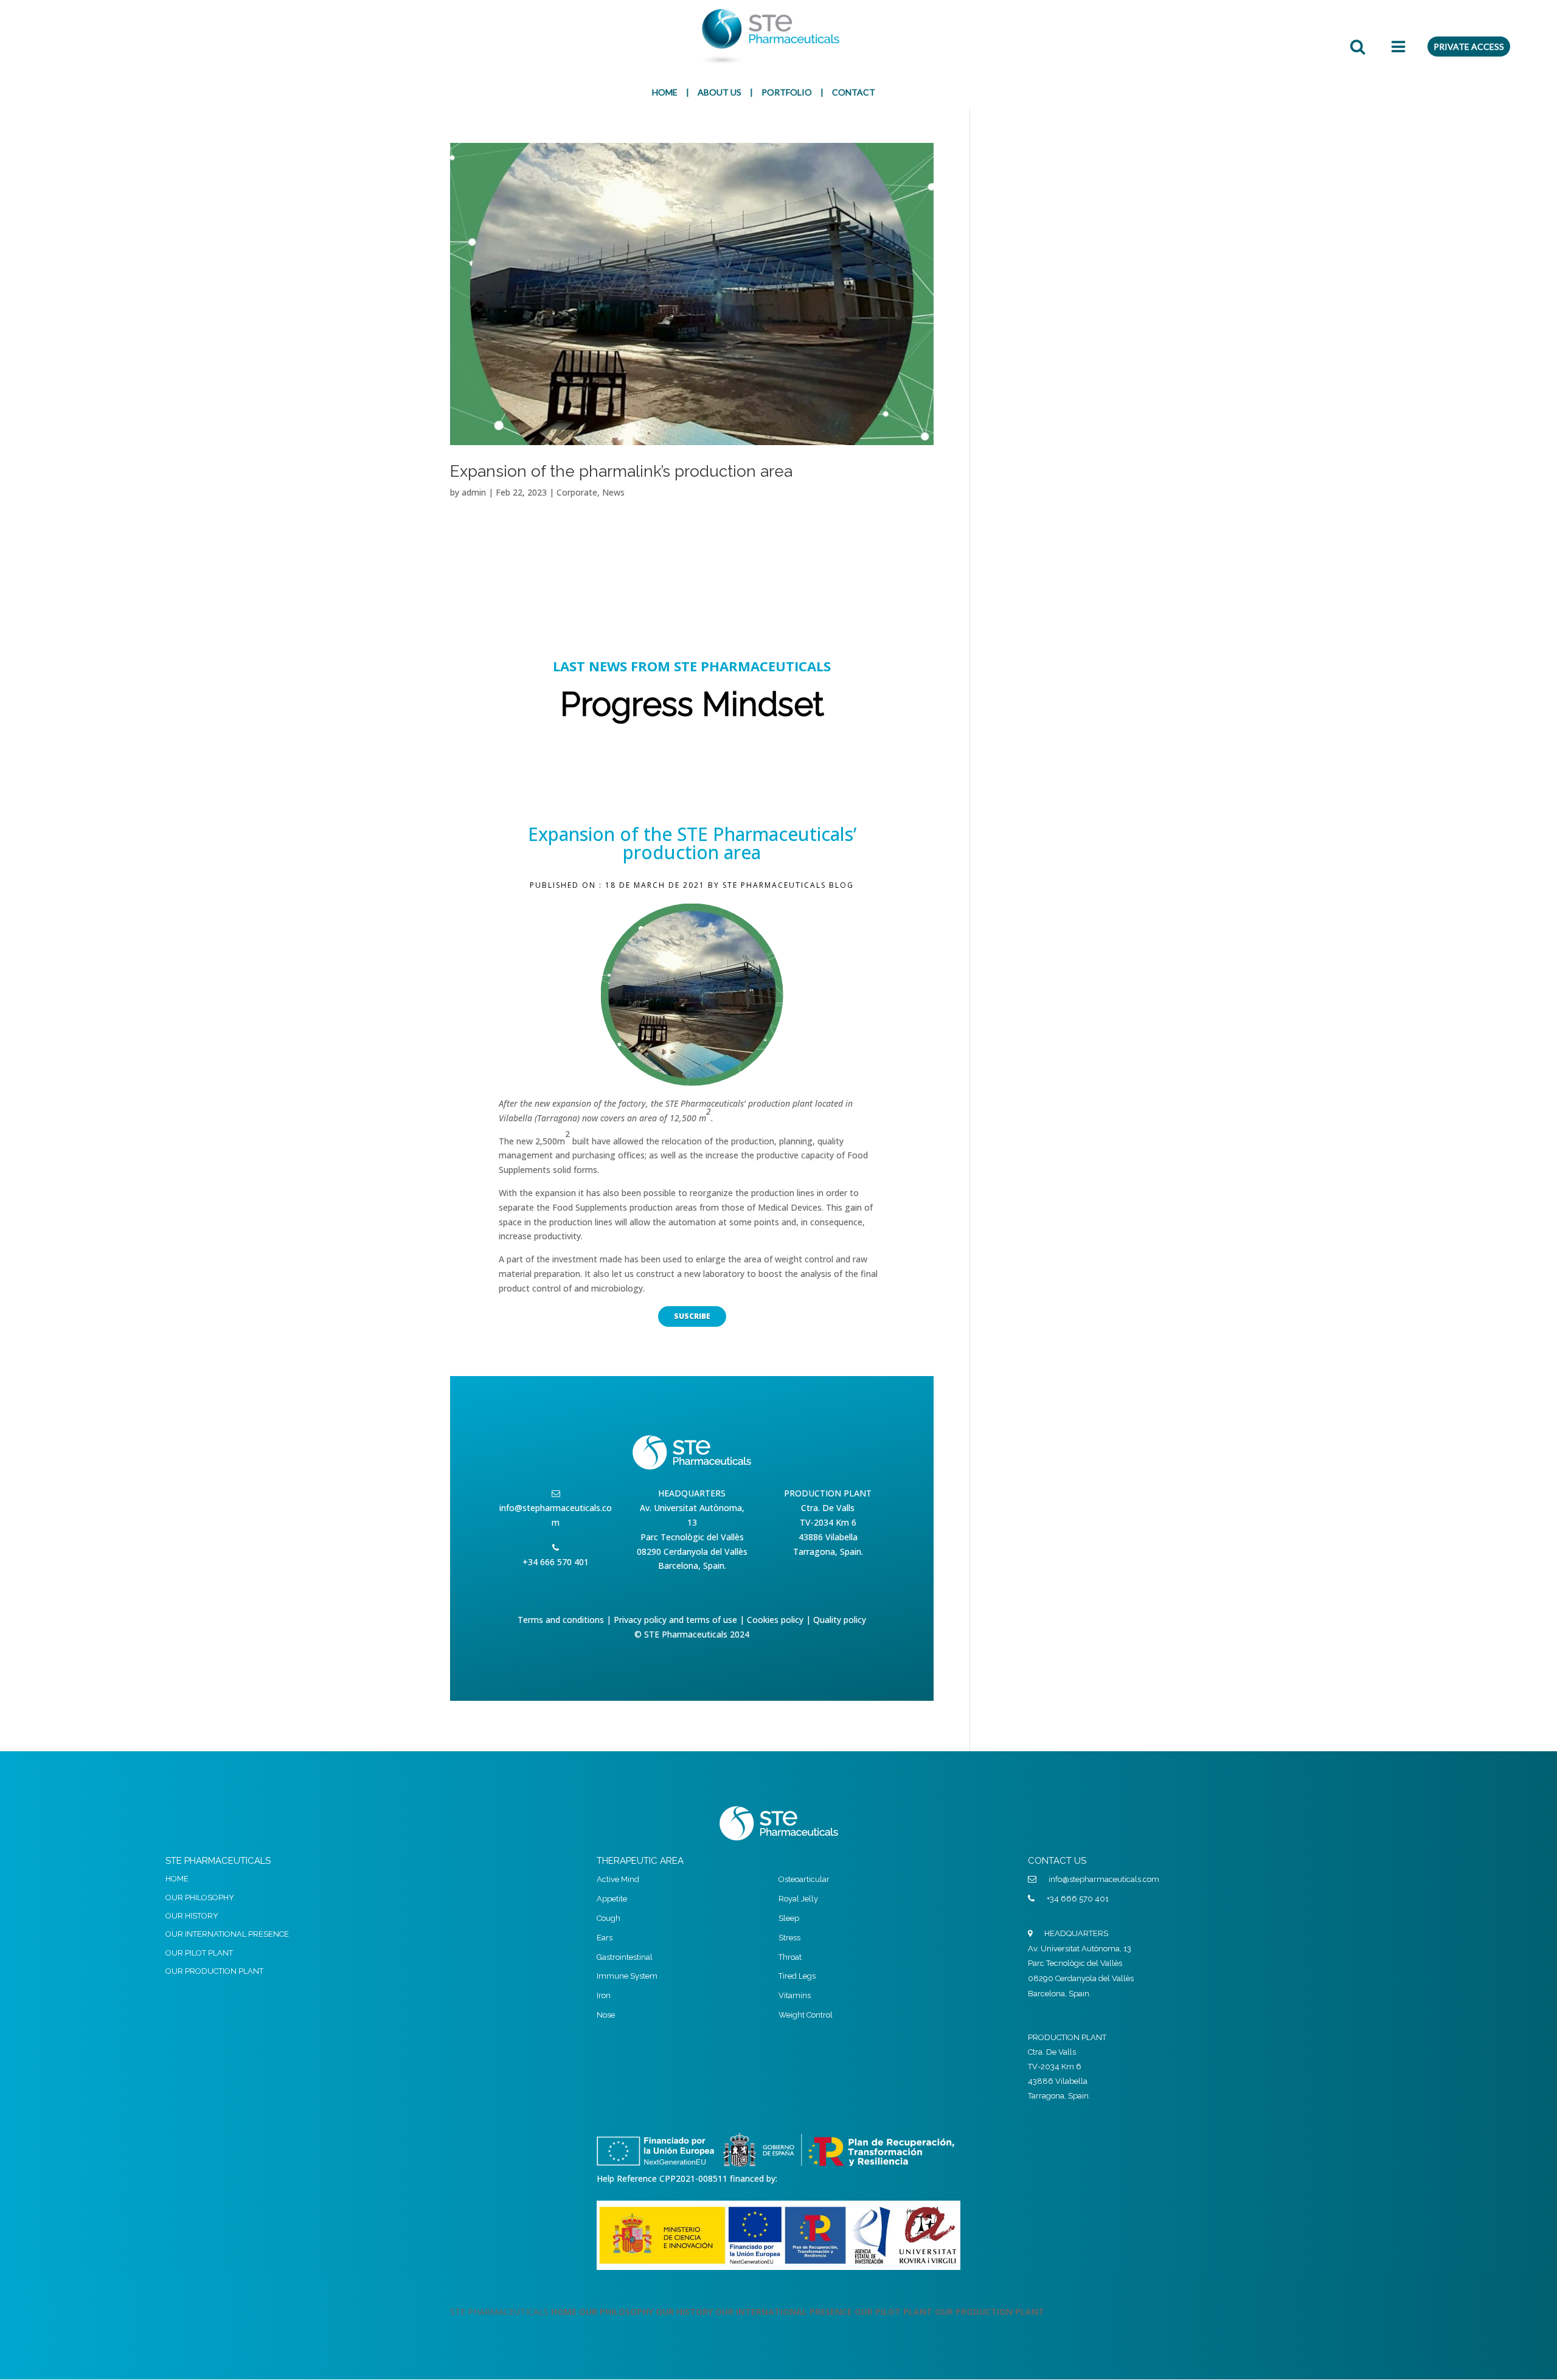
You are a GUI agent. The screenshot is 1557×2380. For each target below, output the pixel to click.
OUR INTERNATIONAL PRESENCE (227, 1934)
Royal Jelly (798, 1899)
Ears (605, 1938)
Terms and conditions (561, 1620)
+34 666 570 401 (1078, 1899)
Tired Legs (797, 1976)
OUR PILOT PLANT (199, 1953)
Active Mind (618, 1879)
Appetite (612, 1899)
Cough (609, 1918)
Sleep (789, 1918)
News (613, 492)
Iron (604, 1995)
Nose (606, 2015)
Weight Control (806, 2015)
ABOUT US (720, 92)
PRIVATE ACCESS (1469, 47)
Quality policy (840, 1620)
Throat (790, 1957)
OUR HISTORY (192, 1916)
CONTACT (854, 92)
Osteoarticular (804, 1879)
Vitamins (795, 1995)
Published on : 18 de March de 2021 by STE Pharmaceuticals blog (692, 885)
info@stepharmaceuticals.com (556, 1515)
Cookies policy (775, 1620)
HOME (665, 92)
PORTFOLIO (787, 92)
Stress (789, 1938)
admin (474, 492)
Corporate (577, 492)
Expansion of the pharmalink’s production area (621, 471)
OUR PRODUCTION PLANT (214, 1971)
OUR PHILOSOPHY (200, 1897)
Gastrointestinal (625, 1957)
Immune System (627, 1976)
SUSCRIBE (692, 1316)
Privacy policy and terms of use (675, 1620)
